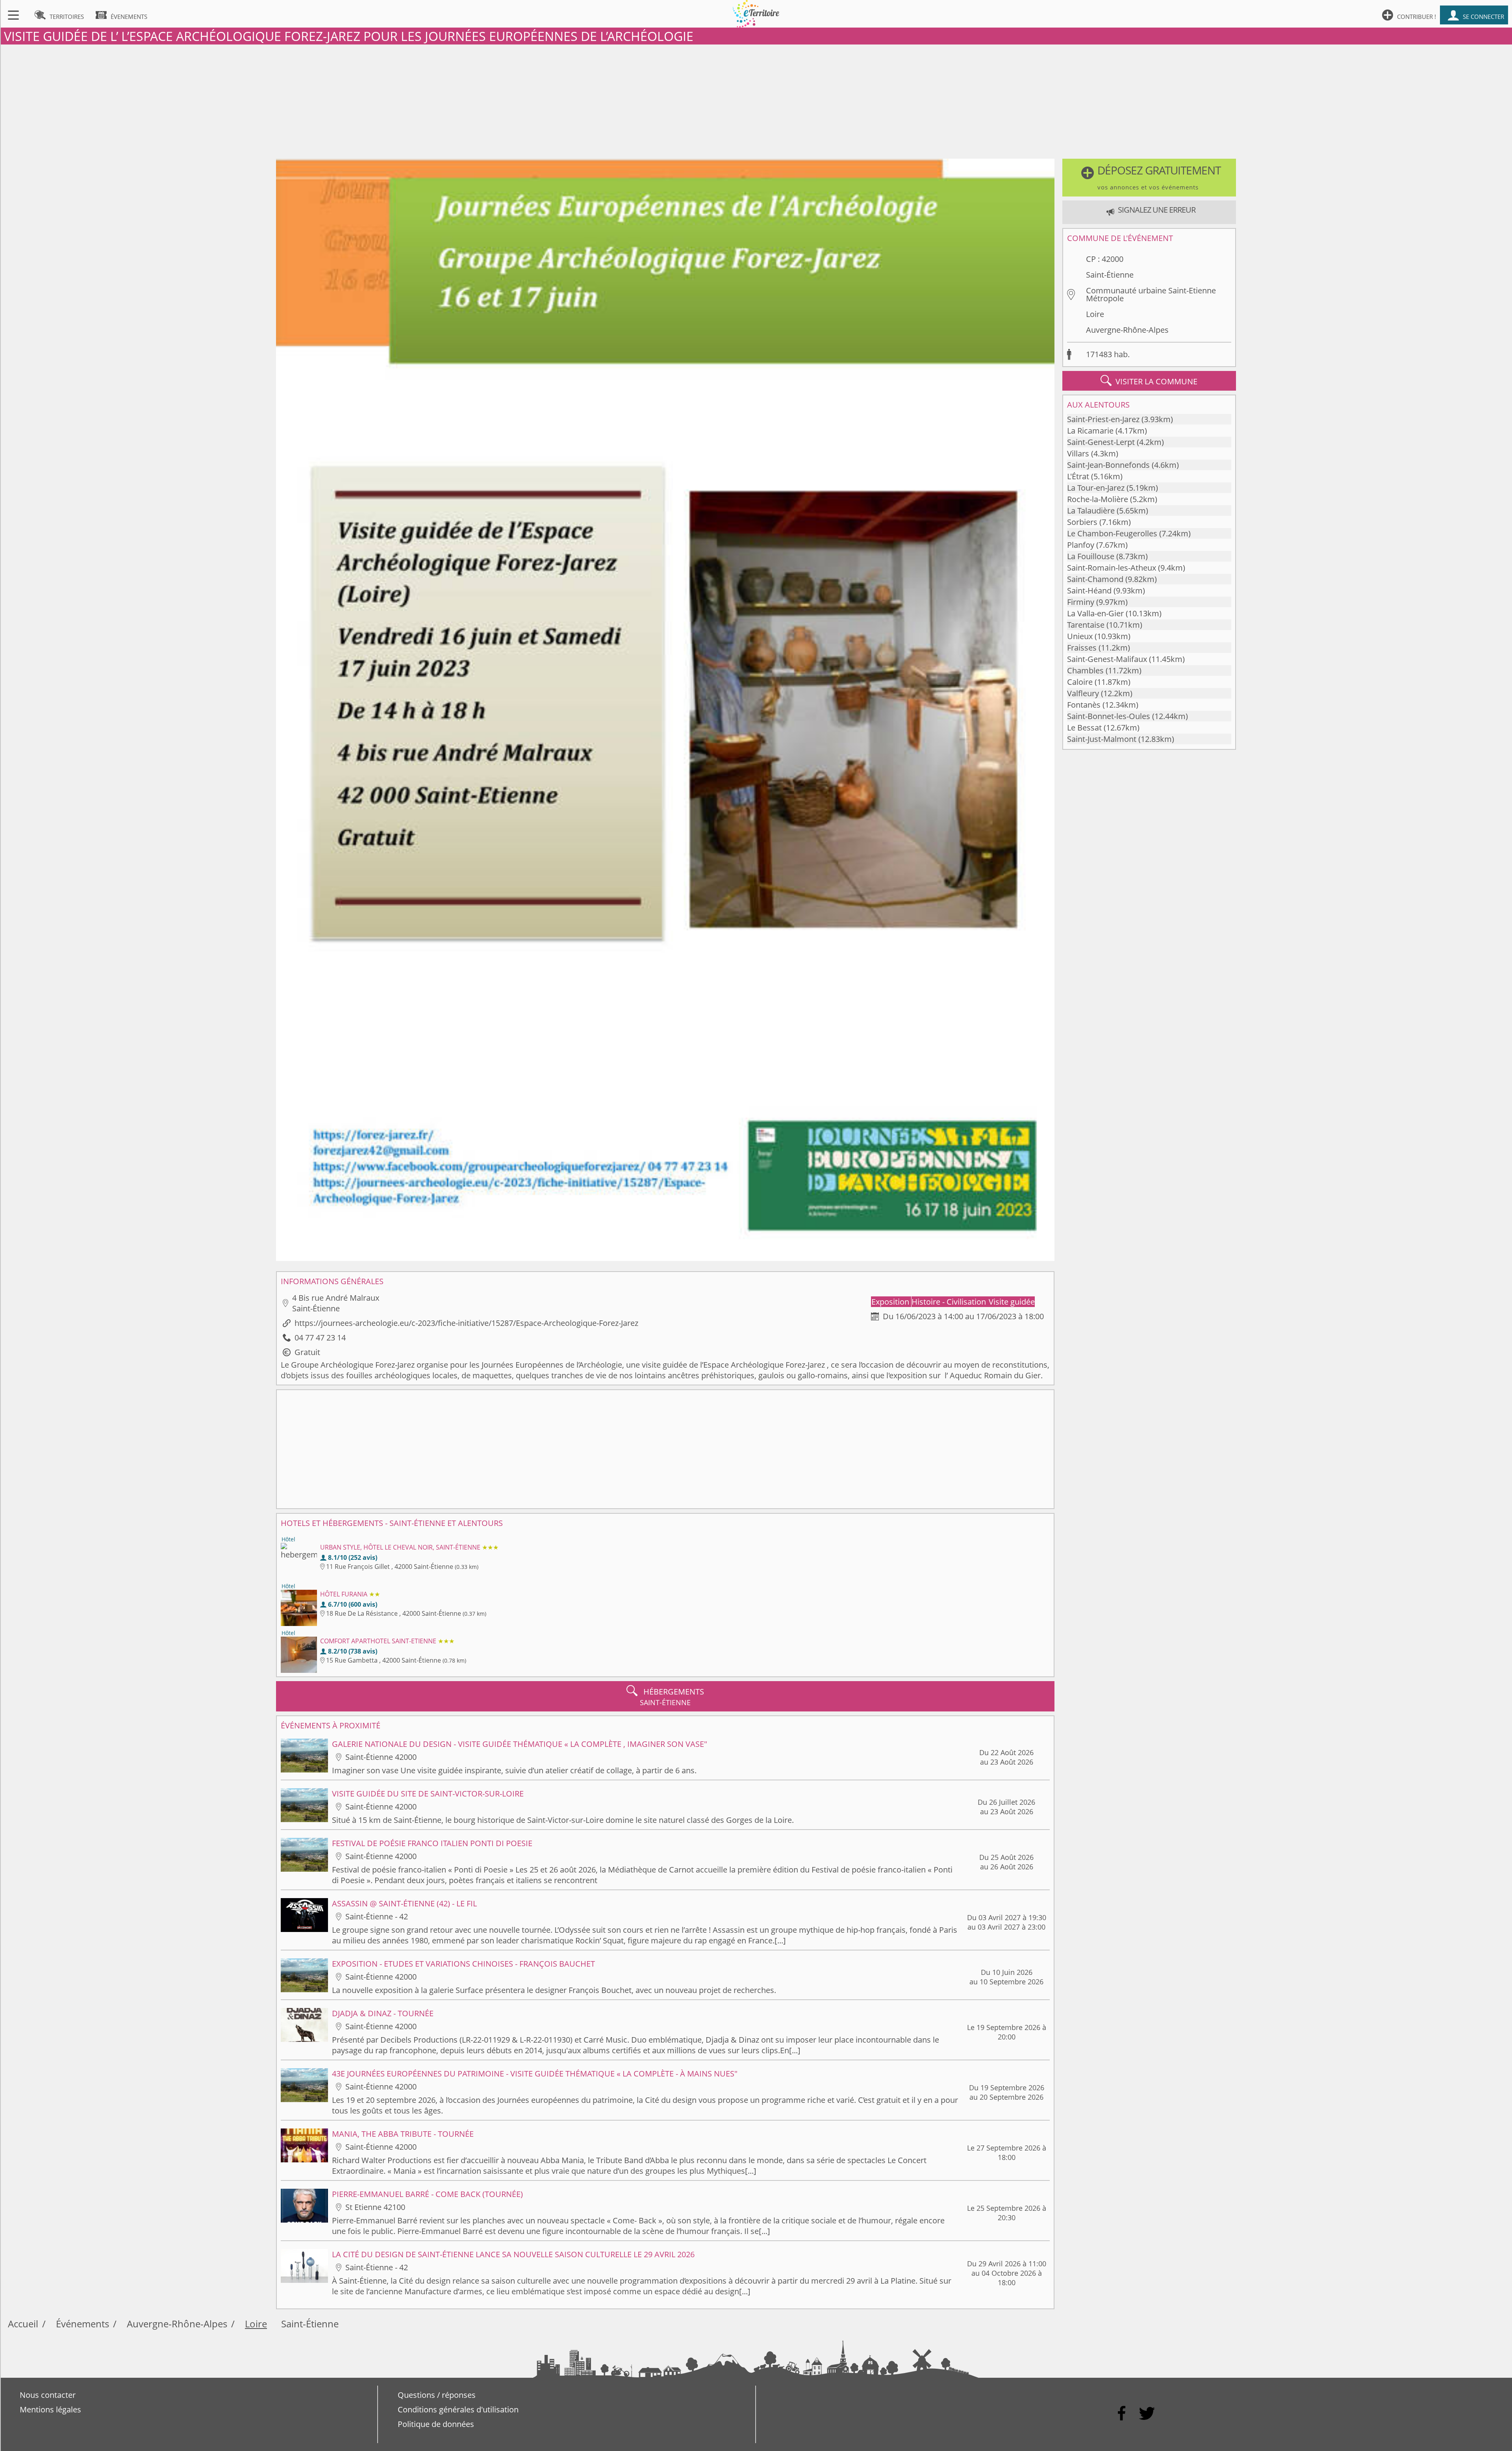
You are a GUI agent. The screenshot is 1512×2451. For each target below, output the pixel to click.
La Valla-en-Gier (1095, 613)
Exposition (891, 1302)
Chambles (1085, 670)
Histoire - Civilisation (950, 1302)
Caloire (1080, 682)
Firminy (1081, 602)
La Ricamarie (1090, 431)
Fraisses (1082, 648)
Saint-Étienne (1110, 275)
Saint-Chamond (1095, 579)
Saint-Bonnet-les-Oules (1109, 716)
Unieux (1080, 636)
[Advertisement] (756, 100)
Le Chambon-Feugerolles (1112, 533)
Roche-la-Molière (1098, 499)
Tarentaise (1086, 625)
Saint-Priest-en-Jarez (1103, 419)
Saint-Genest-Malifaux (1107, 659)
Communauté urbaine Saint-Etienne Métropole (1151, 294)
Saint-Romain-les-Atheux (1112, 568)
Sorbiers (1082, 522)
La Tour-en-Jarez (1096, 488)
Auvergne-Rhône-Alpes (1127, 330)
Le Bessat (1084, 728)
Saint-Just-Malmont (1102, 739)
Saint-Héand (1089, 591)
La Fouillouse (1091, 556)
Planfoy (1081, 545)
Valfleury (1083, 693)
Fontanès (1084, 705)
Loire (1095, 314)
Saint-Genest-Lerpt (1101, 442)
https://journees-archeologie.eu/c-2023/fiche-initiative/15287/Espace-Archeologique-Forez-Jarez (466, 1323)
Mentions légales (50, 2409)
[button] (1149, 178)
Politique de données (436, 2424)
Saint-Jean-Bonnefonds (1108, 465)
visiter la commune (1149, 381)
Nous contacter (48, 2395)
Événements (82, 2324)
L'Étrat (1078, 476)
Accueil (23, 2324)
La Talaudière (1091, 511)
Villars (1078, 453)
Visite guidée (1012, 1302)
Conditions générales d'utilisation (458, 2409)
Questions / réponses (437, 2395)
